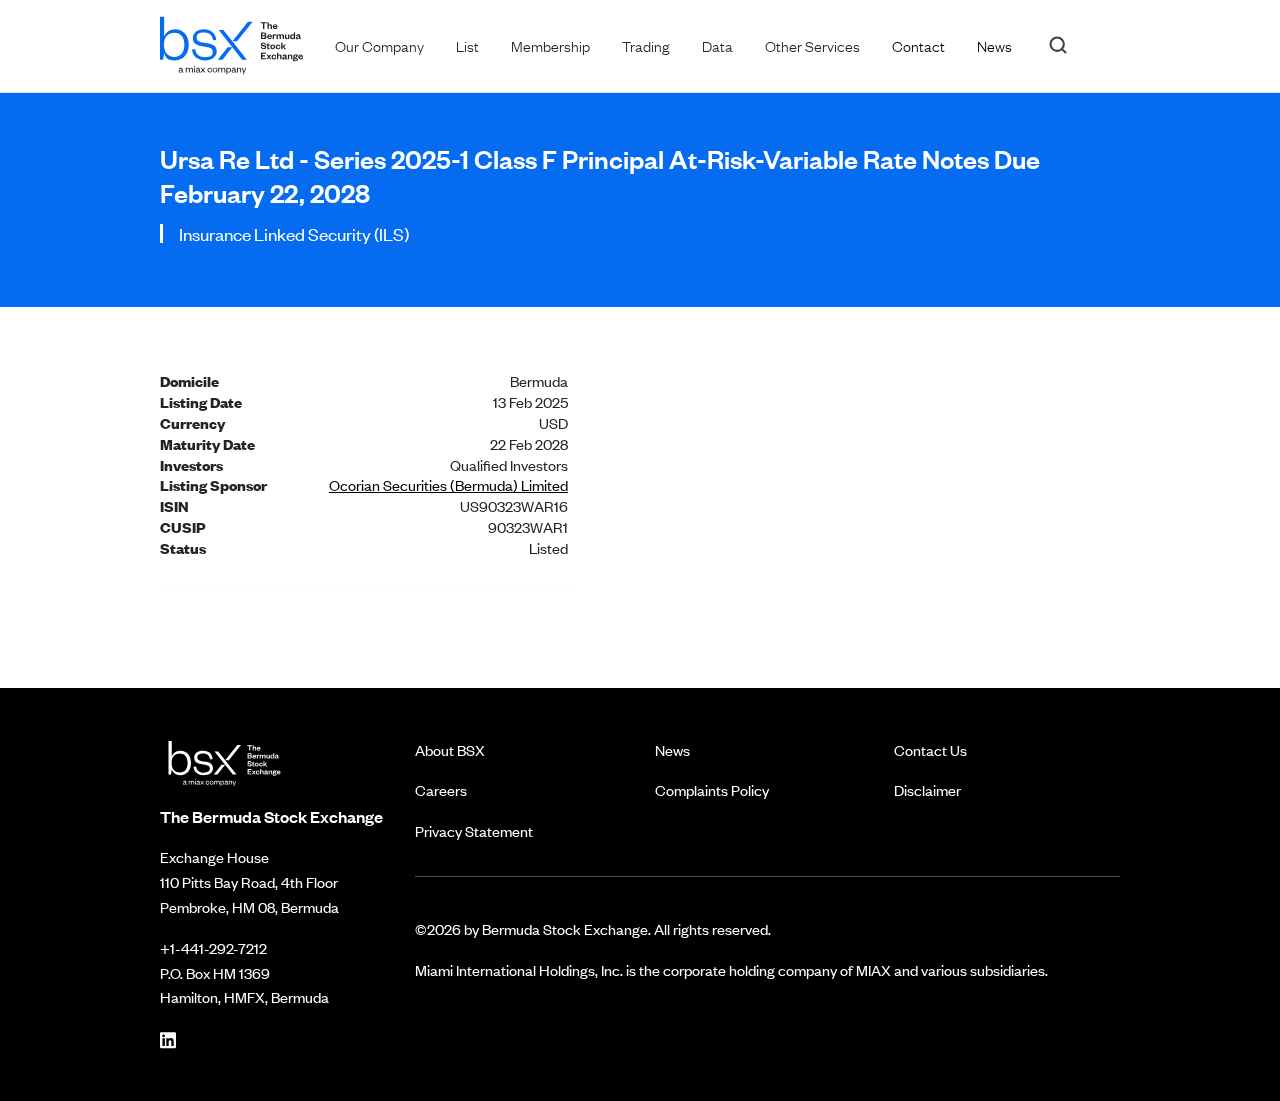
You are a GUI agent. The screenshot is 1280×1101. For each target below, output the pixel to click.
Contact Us (930, 749)
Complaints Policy (712, 789)
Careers (441, 789)
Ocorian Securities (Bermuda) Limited (448, 484)
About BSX (450, 749)
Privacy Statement (474, 830)
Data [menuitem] (717, 45)
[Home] (231, 41)
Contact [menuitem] (918, 45)
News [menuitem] (994, 45)
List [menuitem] (467, 45)
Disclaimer (927, 789)
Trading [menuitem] (646, 45)
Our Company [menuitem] (379, 45)
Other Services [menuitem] (812, 45)
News (672, 749)
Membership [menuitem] (550, 45)
